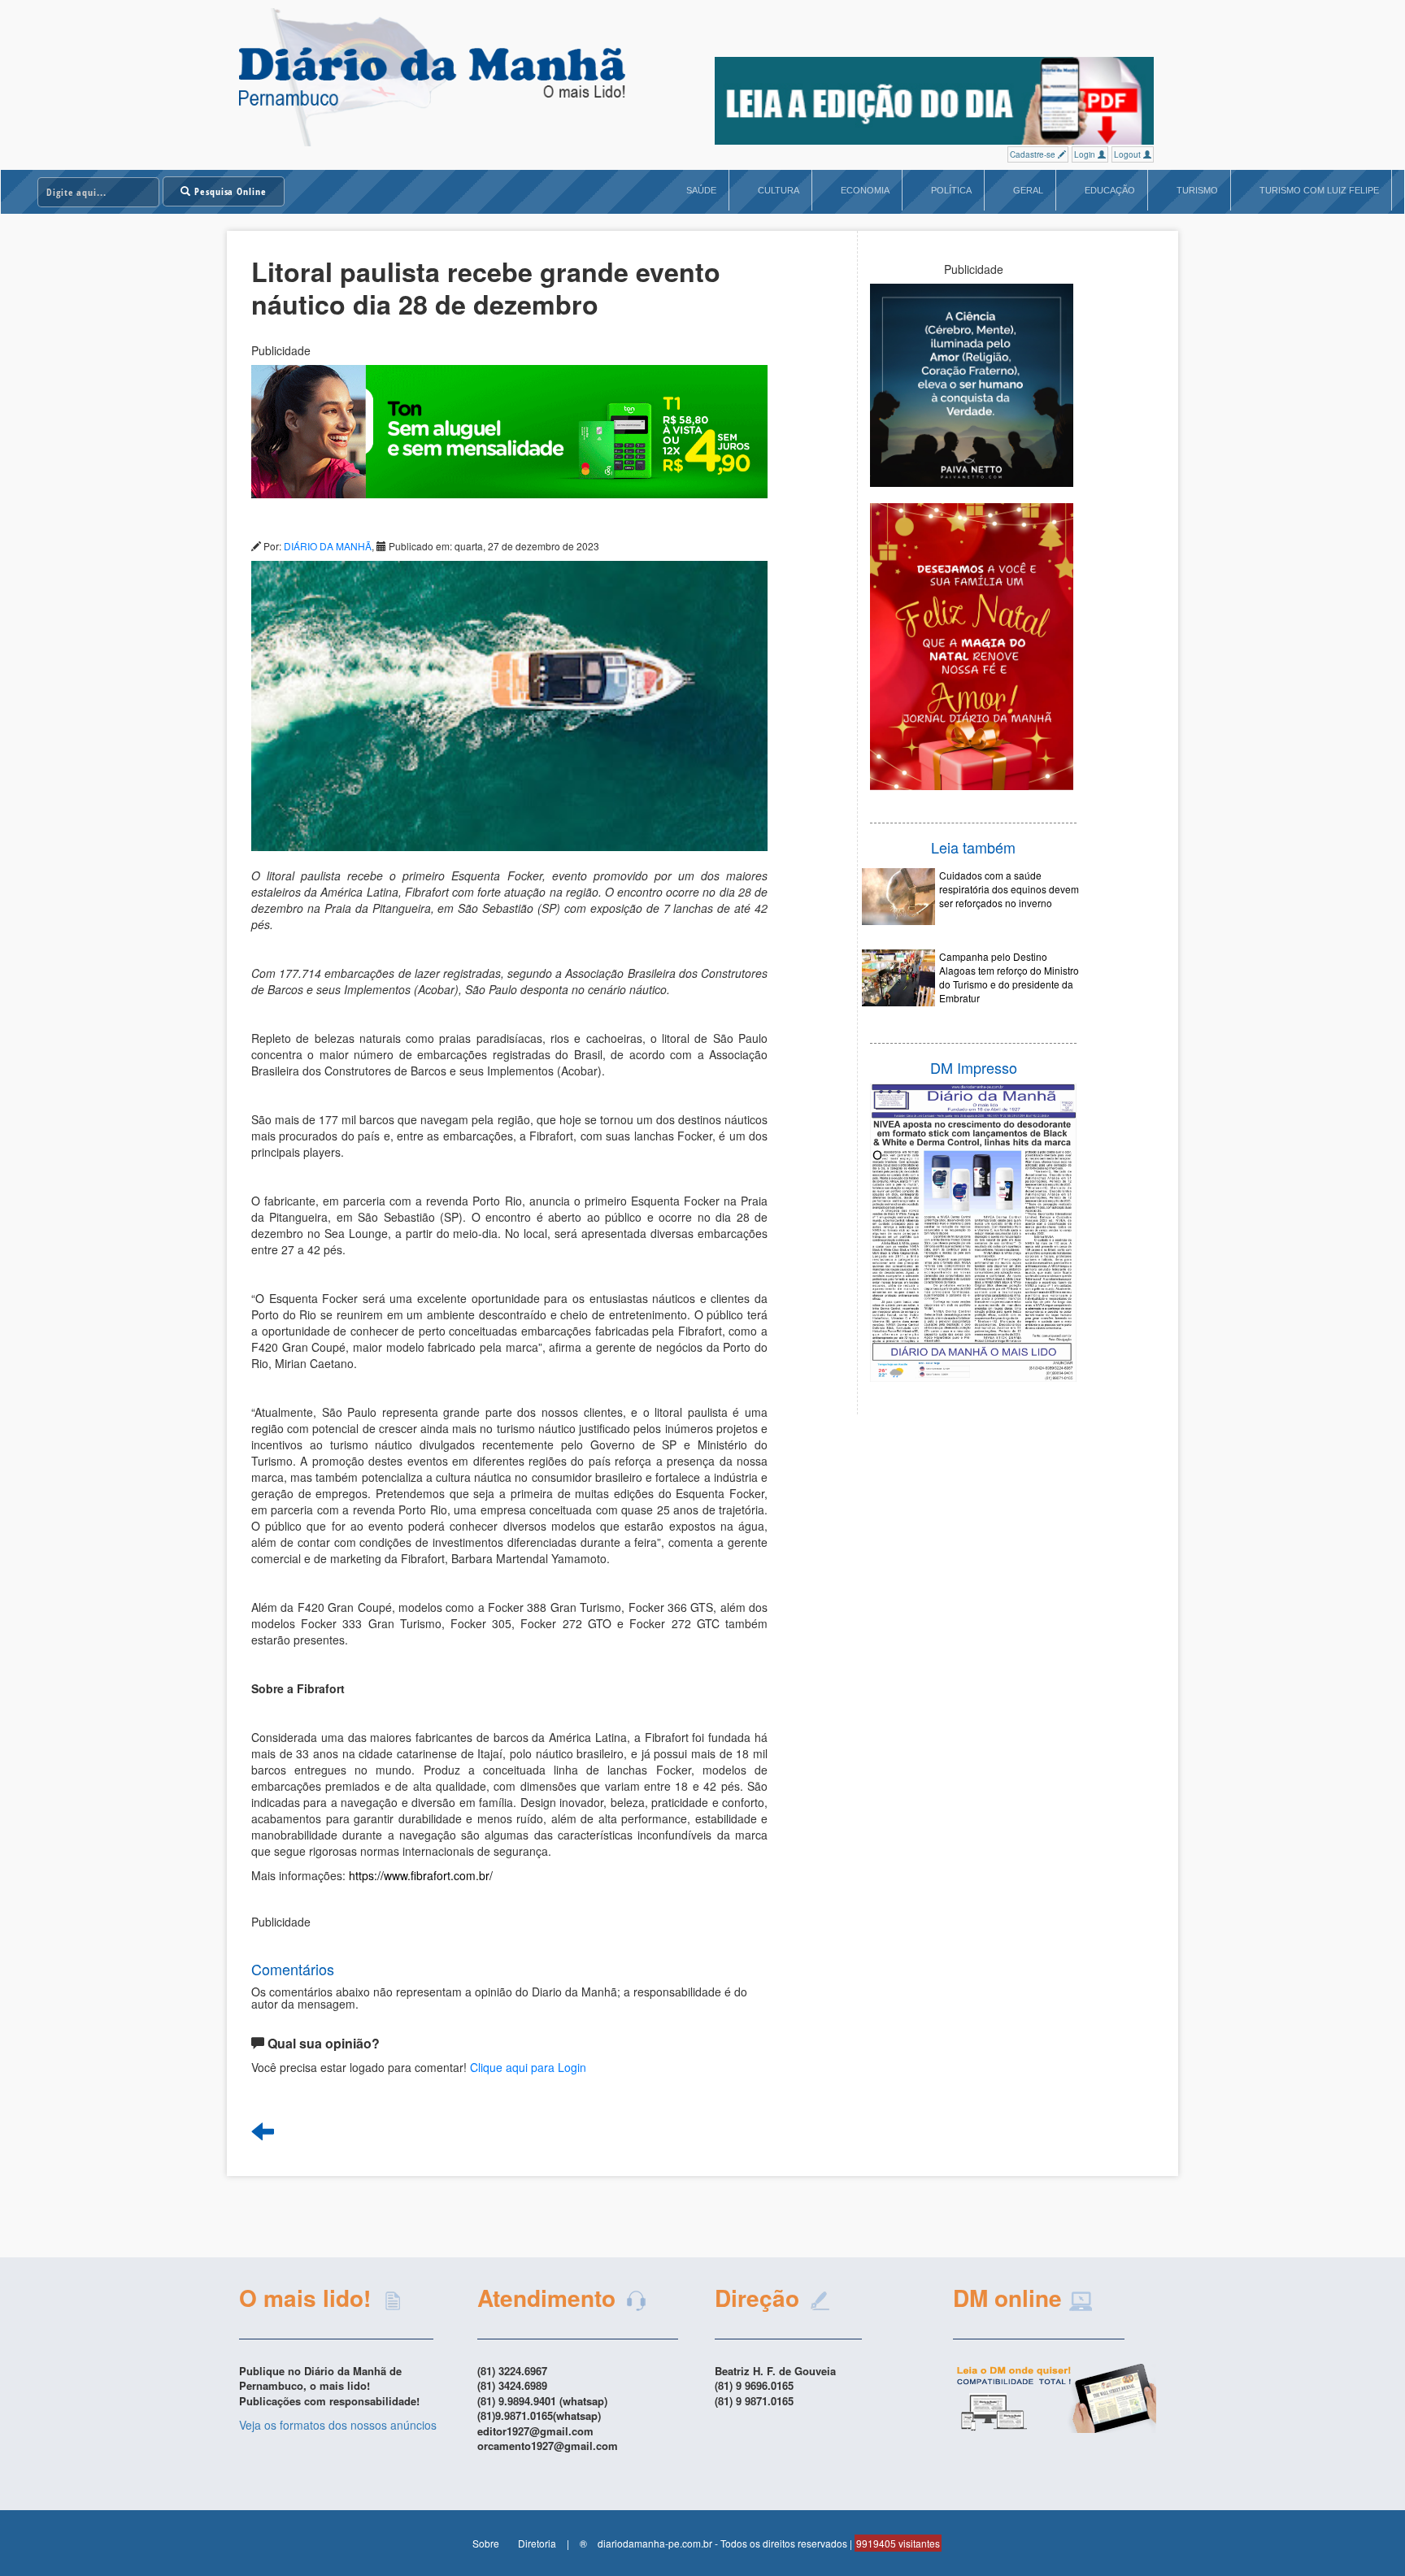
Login (1086, 154)
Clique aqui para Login (528, 2067)
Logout (1129, 154)
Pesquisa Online (229, 191)
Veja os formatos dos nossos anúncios (338, 2425)
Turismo (1197, 190)
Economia (865, 190)
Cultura (779, 190)
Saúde (701, 190)
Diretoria (537, 2543)
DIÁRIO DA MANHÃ (328, 546)
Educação (1110, 190)
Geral (1028, 190)
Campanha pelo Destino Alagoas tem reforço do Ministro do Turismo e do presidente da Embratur (1009, 977)
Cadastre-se (1034, 154)
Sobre (486, 2543)
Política (951, 190)
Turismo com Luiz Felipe (1319, 190)
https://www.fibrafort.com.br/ (421, 1875)
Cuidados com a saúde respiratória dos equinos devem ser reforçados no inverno (1009, 889)
